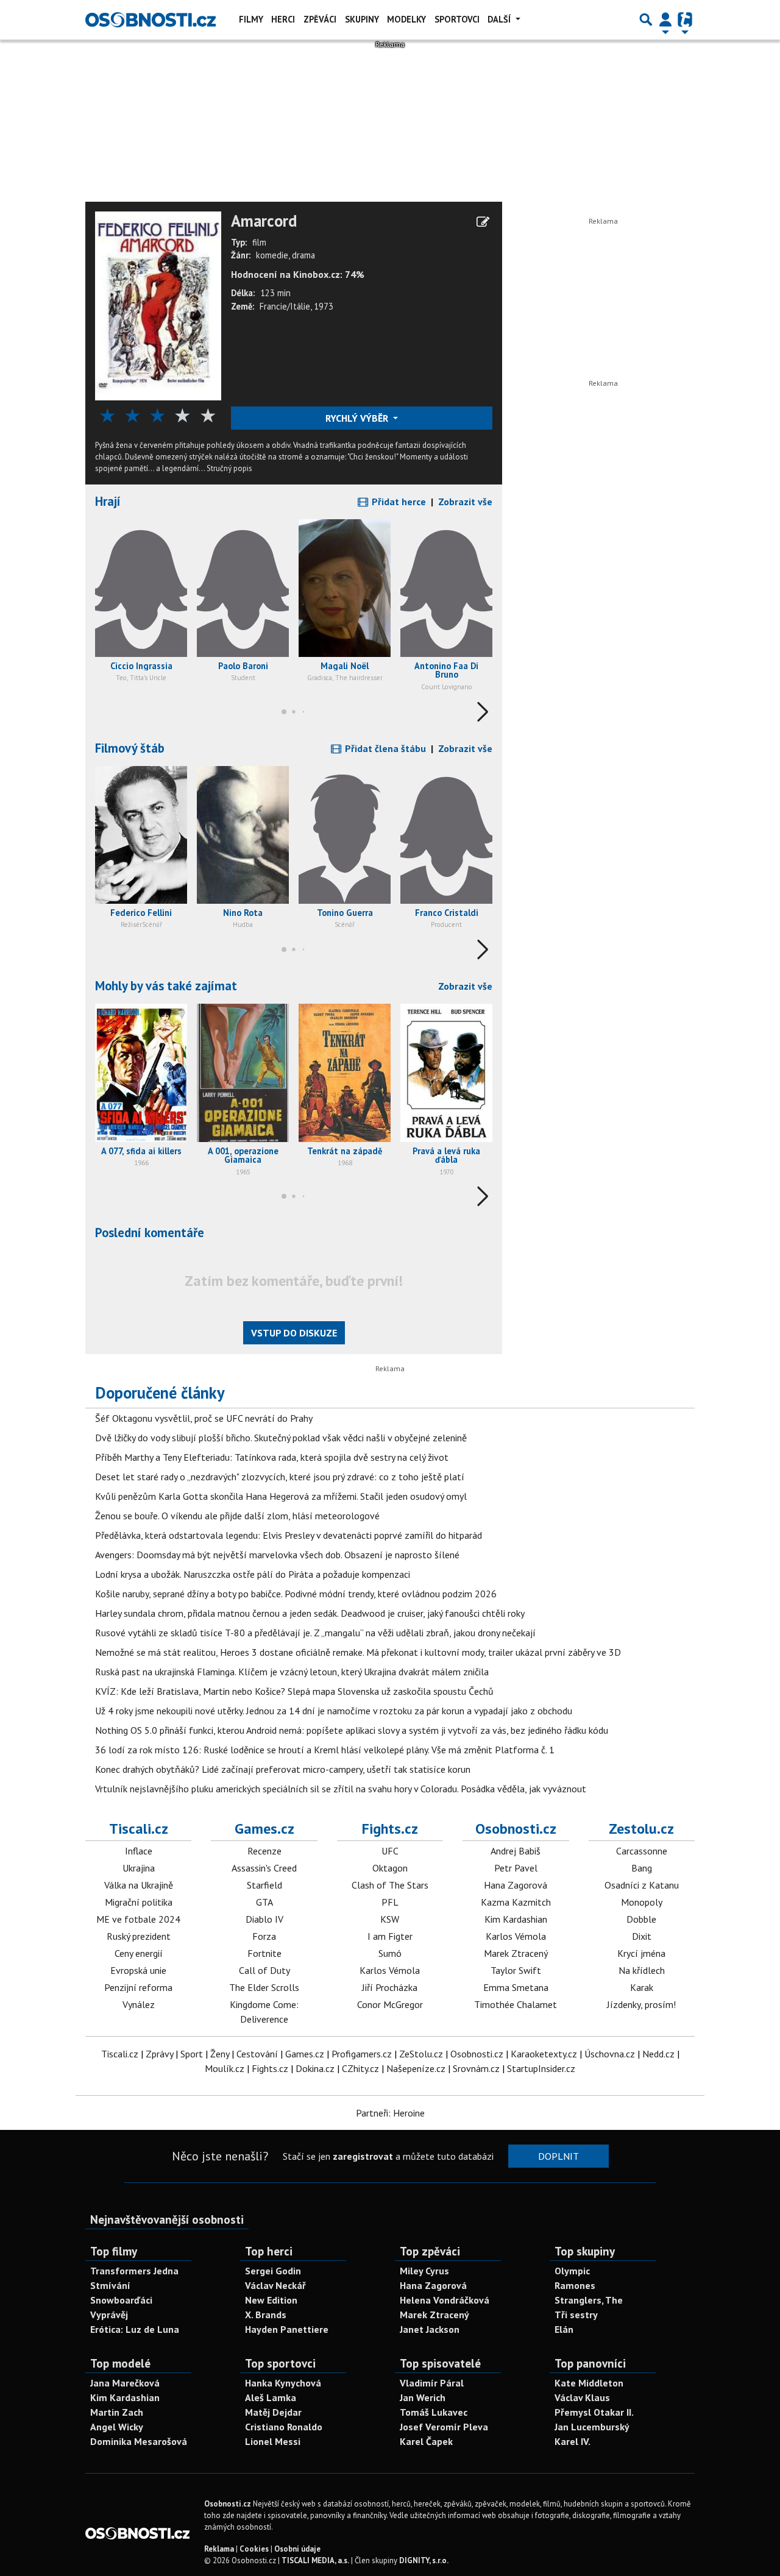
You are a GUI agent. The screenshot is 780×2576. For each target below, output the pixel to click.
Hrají (108, 501)
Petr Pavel (516, 1868)
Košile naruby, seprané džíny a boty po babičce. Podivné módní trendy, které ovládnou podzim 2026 (296, 1594)
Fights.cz (390, 1829)
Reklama (219, 2549)
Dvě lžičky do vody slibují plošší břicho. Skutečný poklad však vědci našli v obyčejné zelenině (281, 1438)
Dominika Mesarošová (139, 2441)
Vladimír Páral (432, 2383)
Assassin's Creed (264, 1868)
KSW (390, 1919)
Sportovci (457, 19)
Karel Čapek (426, 2441)
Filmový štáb (130, 748)
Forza (264, 1936)
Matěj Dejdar (273, 2412)
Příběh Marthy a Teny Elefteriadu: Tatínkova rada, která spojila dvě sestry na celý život (272, 1457)
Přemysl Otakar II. (594, 2412)
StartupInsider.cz (541, 2068)
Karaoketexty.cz (544, 2054)
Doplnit (558, 2156)
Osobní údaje (297, 2549)
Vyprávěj (109, 2315)
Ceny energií (139, 1953)
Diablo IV (264, 1919)
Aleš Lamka (271, 2397)
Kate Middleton (589, 2383)
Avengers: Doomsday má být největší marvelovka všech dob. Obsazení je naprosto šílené (277, 1555)
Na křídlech (642, 1970)
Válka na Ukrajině (139, 1885)
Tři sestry (576, 2315)
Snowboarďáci (121, 2300)
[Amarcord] (158, 305)
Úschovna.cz (610, 2054)
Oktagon (390, 1868)
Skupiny (362, 19)
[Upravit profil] (483, 222)
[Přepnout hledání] (646, 20)
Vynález (139, 2004)
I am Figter (390, 1936)
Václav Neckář (275, 2285)
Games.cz (264, 1829)
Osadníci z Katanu (642, 1885)
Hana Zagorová (516, 1885)
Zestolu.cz (641, 1829)
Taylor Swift (516, 1970)
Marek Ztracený (516, 1953)
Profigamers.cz (362, 2054)
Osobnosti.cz (516, 1829)
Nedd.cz (658, 2054)
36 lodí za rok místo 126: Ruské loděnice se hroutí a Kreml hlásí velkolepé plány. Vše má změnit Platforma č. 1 (325, 1750)
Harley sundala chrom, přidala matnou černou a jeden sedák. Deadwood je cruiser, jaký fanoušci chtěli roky (310, 1613)
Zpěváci (320, 19)
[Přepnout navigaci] (665, 20)
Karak (642, 1987)
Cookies (254, 2549)
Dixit (642, 1936)
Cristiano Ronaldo (284, 2427)
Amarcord (264, 221)
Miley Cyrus (424, 2271)
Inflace (139, 1851)
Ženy (220, 2054)
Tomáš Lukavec (434, 2412)
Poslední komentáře (150, 1233)
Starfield (264, 1885)
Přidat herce (398, 502)
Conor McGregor (390, 2004)
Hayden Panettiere (287, 2329)
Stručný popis (229, 468)
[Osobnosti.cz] (151, 20)
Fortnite (264, 1953)
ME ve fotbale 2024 (138, 1919)
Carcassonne (642, 1851)
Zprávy (159, 2054)
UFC (390, 1851)
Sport (192, 2054)
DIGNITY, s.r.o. (424, 2560)
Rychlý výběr (358, 418)
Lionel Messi (273, 2441)
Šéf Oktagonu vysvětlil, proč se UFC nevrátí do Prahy (204, 1418)
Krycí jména (641, 1953)
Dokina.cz (315, 2068)
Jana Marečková (125, 2383)
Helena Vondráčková (445, 2300)
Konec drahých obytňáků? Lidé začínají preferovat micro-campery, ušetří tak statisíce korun (283, 1769)
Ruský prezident (139, 1936)
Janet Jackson (430, 2329)
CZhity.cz (360, 2068)
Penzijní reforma (138, 1987)
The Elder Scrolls (264, 1987)
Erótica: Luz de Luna (135, 2329)
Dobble (641, 1919)
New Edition (271, 2300)
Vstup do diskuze (294, 1333)
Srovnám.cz (476, 2068)
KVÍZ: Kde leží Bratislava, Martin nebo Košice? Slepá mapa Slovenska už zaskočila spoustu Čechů (294, 1691)
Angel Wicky (117, 2427)
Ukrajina (139, 1868)
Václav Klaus (582, 2397)
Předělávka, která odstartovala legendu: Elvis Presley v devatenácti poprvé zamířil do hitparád (289, 1535)
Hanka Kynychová (283, 2383)
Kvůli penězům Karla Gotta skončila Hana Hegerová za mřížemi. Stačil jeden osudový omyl (281, 1496)
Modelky (406, 19)
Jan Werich (423, 2397)
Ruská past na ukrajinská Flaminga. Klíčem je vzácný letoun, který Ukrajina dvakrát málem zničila (292, 1672)
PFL (390, 1902)
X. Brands (266, 2315)
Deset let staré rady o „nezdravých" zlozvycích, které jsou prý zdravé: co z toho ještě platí (280, 1477)
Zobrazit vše (465, 502)
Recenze (264, 1851)
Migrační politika (139, 1902)
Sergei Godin (273, 2271)
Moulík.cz (225, 2068)
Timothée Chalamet (516, 2004)
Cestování (257, 2054)
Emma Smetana (516, 1987)
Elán (564, 2329)
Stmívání (110, 2285)
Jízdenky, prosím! (641, 2004)
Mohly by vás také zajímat (166, 986)
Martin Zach (117, 2412)
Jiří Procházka (390, 1987)
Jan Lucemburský (592, 2427)
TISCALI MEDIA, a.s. (315, 2560)
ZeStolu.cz (421, 2054)
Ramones (575, 2285)
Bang (642, 1868)
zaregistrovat (363, 2156)
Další (500, 19)
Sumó (390, 1953)
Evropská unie (138, 1970)
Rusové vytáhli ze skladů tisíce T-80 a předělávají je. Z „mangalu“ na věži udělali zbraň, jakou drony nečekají (315, 1633)
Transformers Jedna (134, 2271)
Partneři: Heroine (390, 2113)
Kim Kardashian (516, 1919)
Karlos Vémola (390, 1970)
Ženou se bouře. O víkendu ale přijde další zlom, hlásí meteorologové (237, 1516)
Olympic (572, 2271)
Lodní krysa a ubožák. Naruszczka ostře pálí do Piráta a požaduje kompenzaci (253, 1574)
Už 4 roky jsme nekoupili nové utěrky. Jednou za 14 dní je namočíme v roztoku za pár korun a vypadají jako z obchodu (334, 1711)
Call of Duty (264, 1970)
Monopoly (642, 1902)
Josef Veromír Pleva (444, 2427)
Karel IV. (573, 2441)
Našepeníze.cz (416, 2068)
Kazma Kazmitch (516, 1902)
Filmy (251, 19)
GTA (264, 1902)
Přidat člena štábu (384, 748)
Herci (283, 19)
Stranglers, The (589, 2300)
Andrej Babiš (516, 1851)
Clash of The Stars (390, 1885)
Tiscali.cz (139, 1829)
